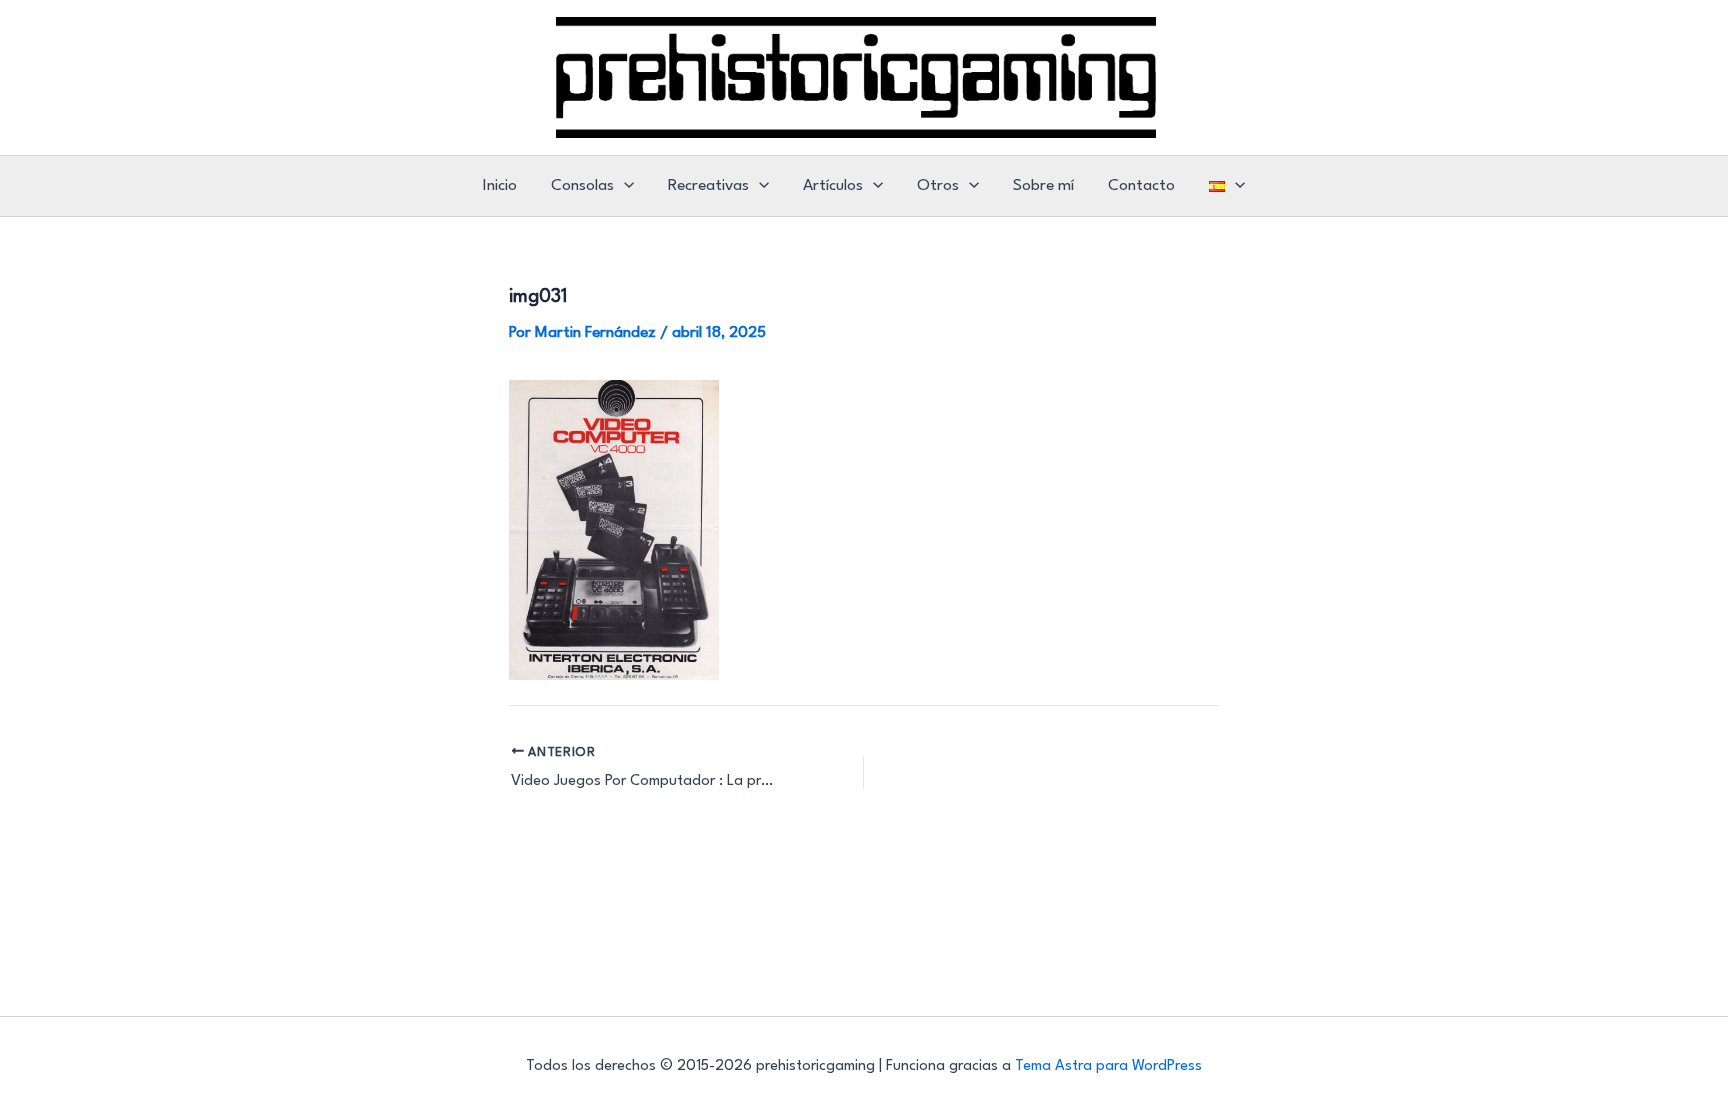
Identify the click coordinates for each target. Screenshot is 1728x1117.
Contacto (1141, 186)
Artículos (833, 186)
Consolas (582, 186)
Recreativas (708, 186)
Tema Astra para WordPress (1108, 1066)
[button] (624, 186)
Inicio (500, 186)
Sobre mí (1043, 186)
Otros (938, 186)
